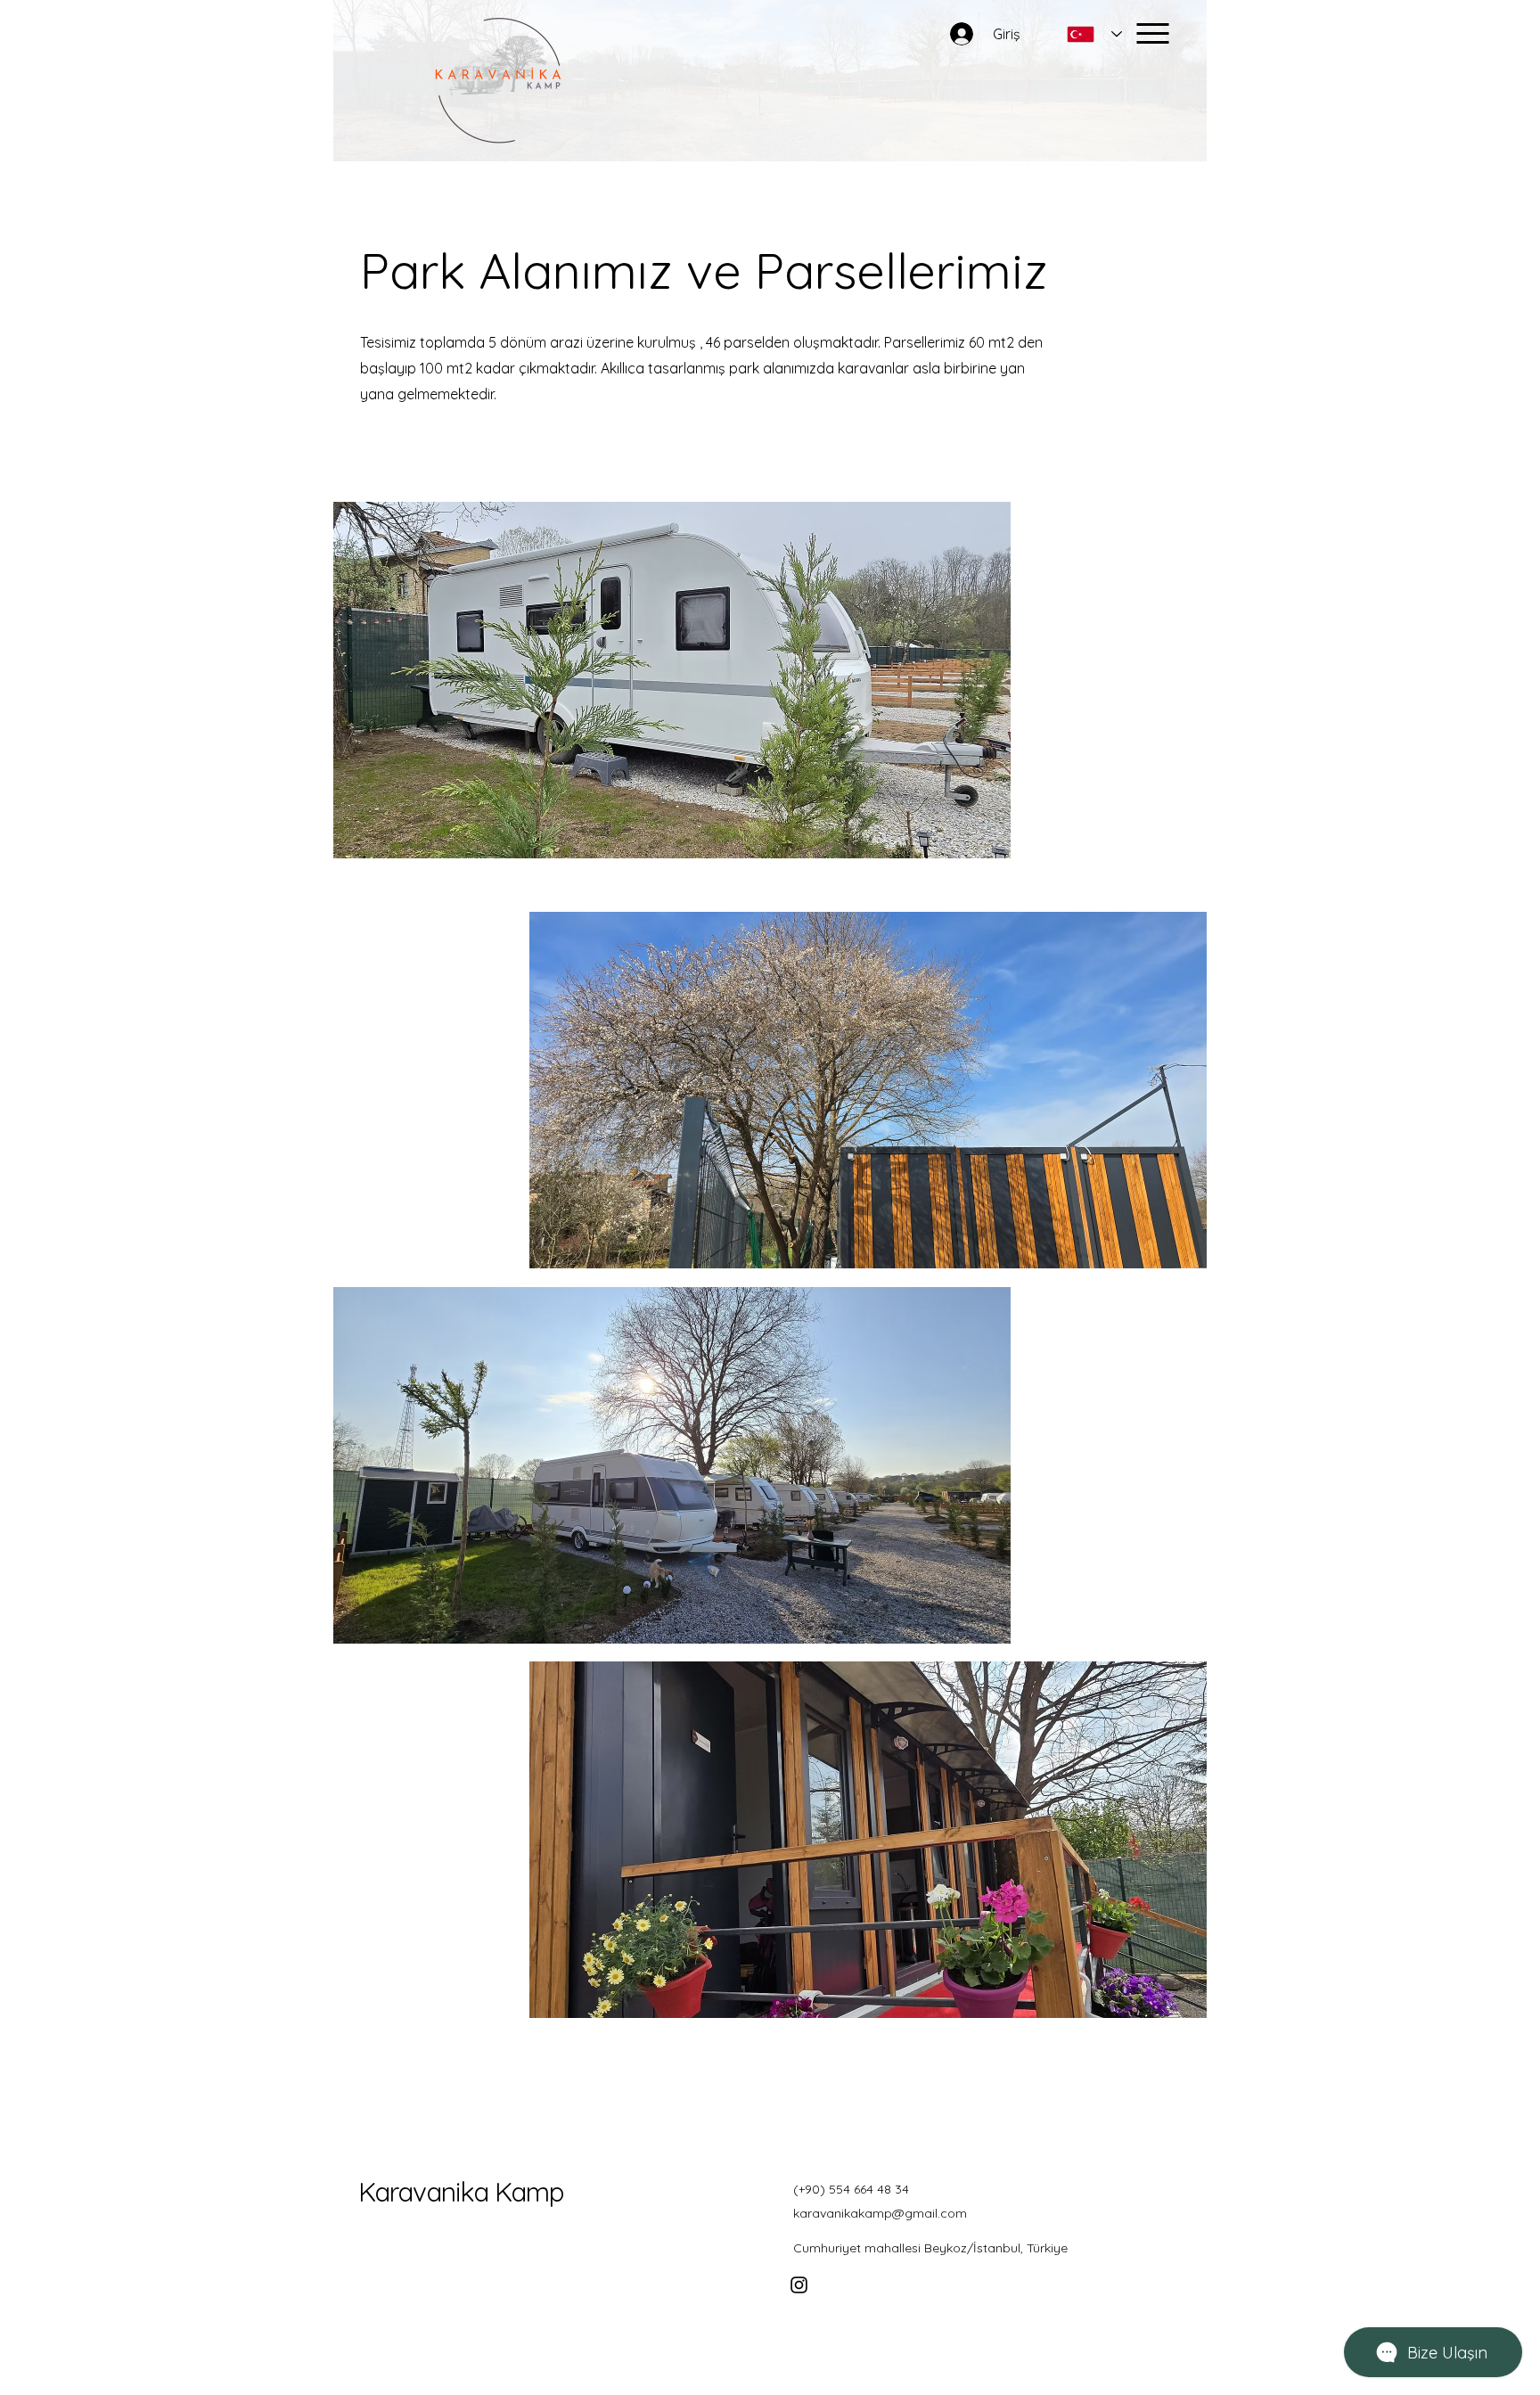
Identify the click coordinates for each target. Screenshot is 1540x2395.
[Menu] (1153, 33)
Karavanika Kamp (461, 2192)
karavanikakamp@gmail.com (880, 2213)
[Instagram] (799, 2285)
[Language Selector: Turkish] (1094, 34)
